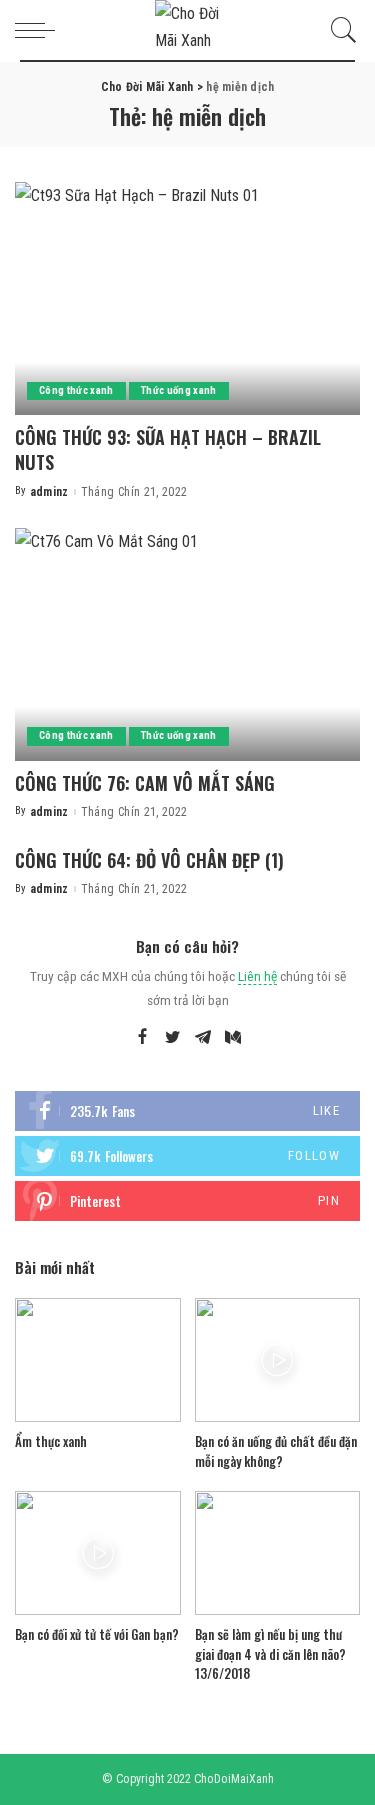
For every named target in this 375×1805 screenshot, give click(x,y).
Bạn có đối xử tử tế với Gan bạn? (97, 1634)
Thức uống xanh (179, 390)
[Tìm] (339, 30)
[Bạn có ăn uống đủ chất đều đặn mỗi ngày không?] (278, 1360)
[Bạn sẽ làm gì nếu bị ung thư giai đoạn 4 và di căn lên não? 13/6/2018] (278, 1553)
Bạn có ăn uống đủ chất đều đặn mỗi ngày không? (276, 1451)
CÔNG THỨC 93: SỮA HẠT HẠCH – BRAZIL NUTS (168, 449)
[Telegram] (203, 1038)
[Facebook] (142, 1038)
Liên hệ (257, 976)
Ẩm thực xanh (51, 1441)
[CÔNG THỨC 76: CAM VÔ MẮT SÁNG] (187, 644)
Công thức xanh (76, 390)
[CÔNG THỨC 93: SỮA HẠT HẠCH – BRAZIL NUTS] (187, 298)
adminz (49, 492)
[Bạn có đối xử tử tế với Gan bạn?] (98, 1553)
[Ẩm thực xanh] (98, 1360)
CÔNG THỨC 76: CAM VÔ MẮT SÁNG (145, 783)
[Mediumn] (233, 1038)
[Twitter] (173, 1038)
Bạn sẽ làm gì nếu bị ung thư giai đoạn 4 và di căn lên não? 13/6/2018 (270, 1653)
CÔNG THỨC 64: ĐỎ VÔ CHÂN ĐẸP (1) (149, 860)
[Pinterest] (187, 1201)
